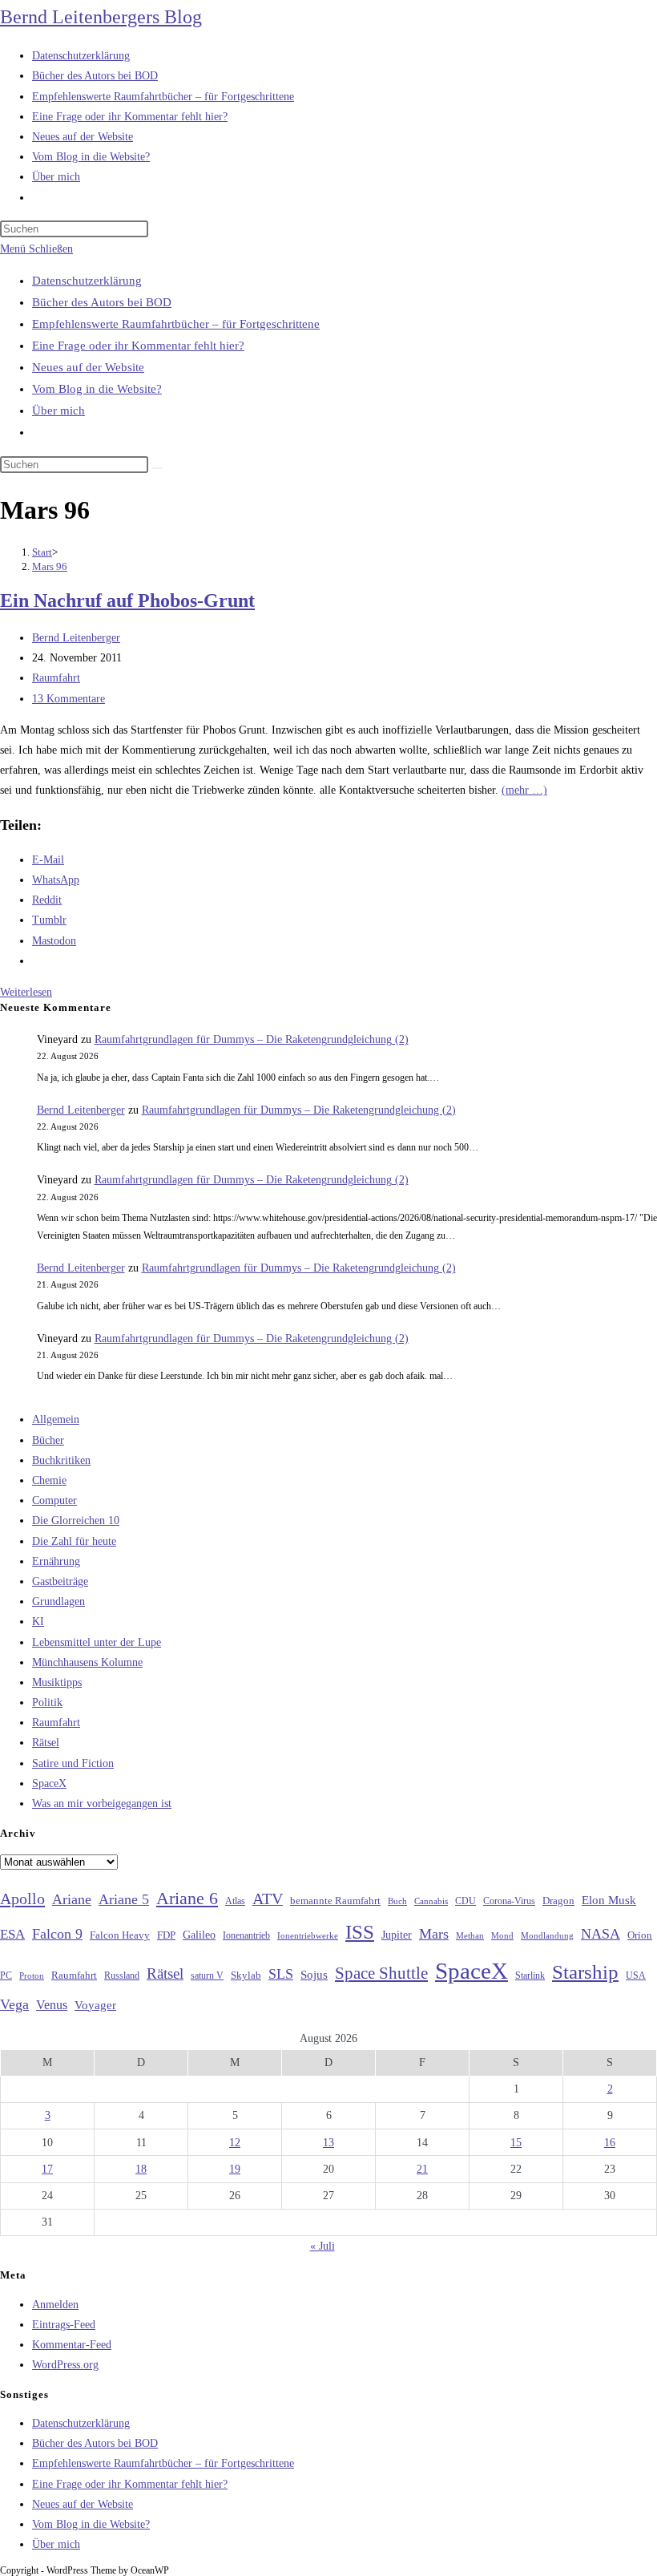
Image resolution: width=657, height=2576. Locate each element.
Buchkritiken (61, 1460)
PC (6, 1976)
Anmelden (55, 2305)
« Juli (322, 2246)
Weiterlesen (26, 992)
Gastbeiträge (60, 1581)
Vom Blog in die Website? (97, 389)
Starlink (530, 1975)
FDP (166, 1935)
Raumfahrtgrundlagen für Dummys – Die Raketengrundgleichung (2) (252, 1039)
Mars (434, 1934)
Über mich (58, 410)
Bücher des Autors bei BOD (102, 302)
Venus (52, 2005)
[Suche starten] (157, 468)
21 (422, 2169)
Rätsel (46, 1743)
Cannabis (431, 1901)
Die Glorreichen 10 (76, 1521)
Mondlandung (547, 1936)
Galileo (199, 1935)
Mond (502, 1935)
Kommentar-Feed (72, 2345)
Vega (14, 2004)
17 (47, 2169)
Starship (585, 1972)
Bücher (48, 1440)
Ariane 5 (124, 1899)
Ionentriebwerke (308, 1935)
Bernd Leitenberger (76, 638)
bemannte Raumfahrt (335, 1901)
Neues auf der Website (88, 367)
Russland (122, 1975)
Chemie (49, 1480)
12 (235, 2143)
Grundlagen (58, 1601)
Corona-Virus (509, 1901)
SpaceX (49, 1783)
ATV (268, 1899)
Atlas (235, 1901)
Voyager (95, 2005)
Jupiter (397, 1935)
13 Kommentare (69, 699)
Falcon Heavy (120, 1935)
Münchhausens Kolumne (87, 1662)
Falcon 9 (57, 1934)
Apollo (22, 1899)
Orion (640, 1935)
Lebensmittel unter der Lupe (97, 1642)
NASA (601, 1934)
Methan (470, 1935)
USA (636, 1976)
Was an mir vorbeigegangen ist (102, 1804)
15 (516, 2143)
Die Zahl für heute (74, 1541)
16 (610, 2143)
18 (141, 2169)
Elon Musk (609, 1900)
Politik (47, 1703)
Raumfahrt (56, 678)
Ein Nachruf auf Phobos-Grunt (127, 601)
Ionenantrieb (246, 1935)
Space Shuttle (381, 1973)
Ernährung (56, 1561)
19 (235, 2169)
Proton (32, 1976)
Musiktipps (57, 1682)
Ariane (72, 1899)
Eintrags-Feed (64, 2325)
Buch (397, 1901)
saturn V (207, 1975)
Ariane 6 (187, 1899)
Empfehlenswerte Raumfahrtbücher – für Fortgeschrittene (176, 324)
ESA (12, 1934)
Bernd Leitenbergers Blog (101, 17)
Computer (54, 1500)
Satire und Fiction (73, 1763)
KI (38, 1622)
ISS (360, 1932)
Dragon (558, 1901)
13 (328, 2143)
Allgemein (56, 1419)
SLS (281, 1974)
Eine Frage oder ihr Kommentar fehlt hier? (138, 346)
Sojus (314, 1975)
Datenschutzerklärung (87, 281)
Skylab (246, 1975)
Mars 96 (50, 566)
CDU (466, 1901)
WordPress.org (65, 2365)
